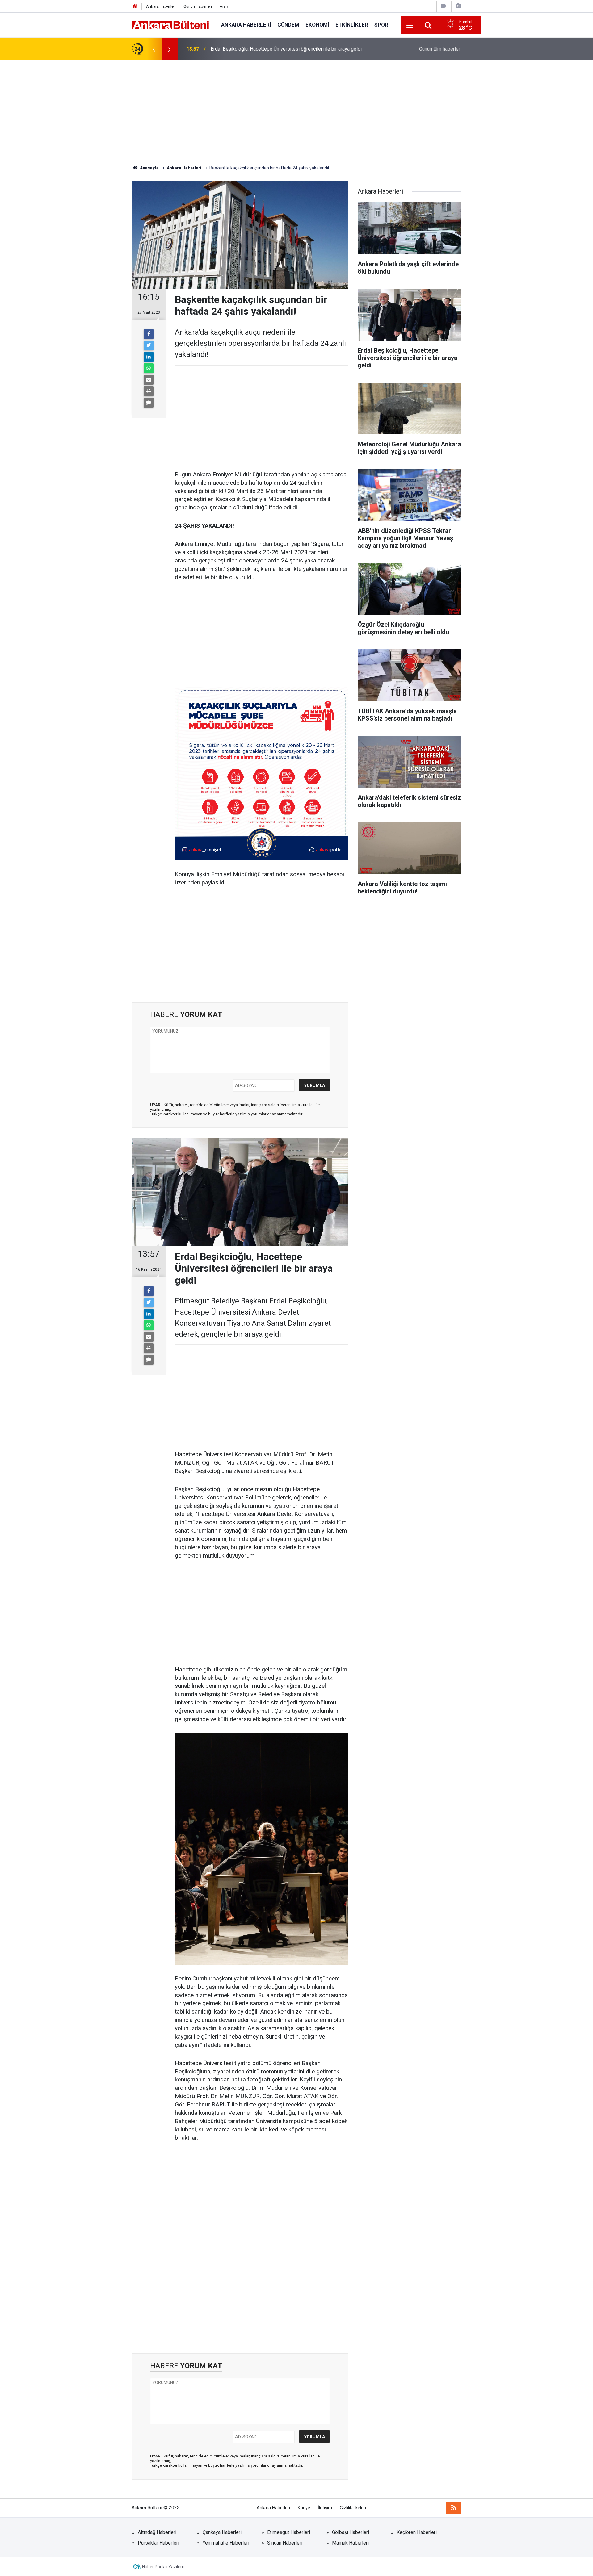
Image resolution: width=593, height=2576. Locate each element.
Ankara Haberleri (161, 6)
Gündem (288, 25)
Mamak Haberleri (350, 2543)
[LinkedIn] (149, 357)
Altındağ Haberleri (157, 2532)
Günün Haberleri (198, 6)
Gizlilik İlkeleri (353, 2508)
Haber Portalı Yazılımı (163, 2567)
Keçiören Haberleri (417, 2532)
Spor (381, 25)
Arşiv (224, 6)
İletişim (325, 2508)
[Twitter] (149, 345)
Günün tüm (440, 49)
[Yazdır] (149, 391)
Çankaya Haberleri (222, 2532)
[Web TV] (443, 6)
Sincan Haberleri (285, 2543)
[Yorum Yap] (149, 403)
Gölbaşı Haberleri (351, 2532)
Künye (304, 2508)
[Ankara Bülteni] (170, 25)
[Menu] (410, 25)
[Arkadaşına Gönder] (149, 380)
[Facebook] (149, 334)
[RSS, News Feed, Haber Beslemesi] (454, 2508)
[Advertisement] (296, 112)
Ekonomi (317, 25)
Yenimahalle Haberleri (226, 2543)
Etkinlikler (352, 25)
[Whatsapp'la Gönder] (149, 368)
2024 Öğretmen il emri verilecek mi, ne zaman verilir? (268, 49)
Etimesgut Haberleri (289, 2532)
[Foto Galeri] (458, 6)
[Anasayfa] (135, 6)
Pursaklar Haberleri (158, 2543)
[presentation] (154, 49)
